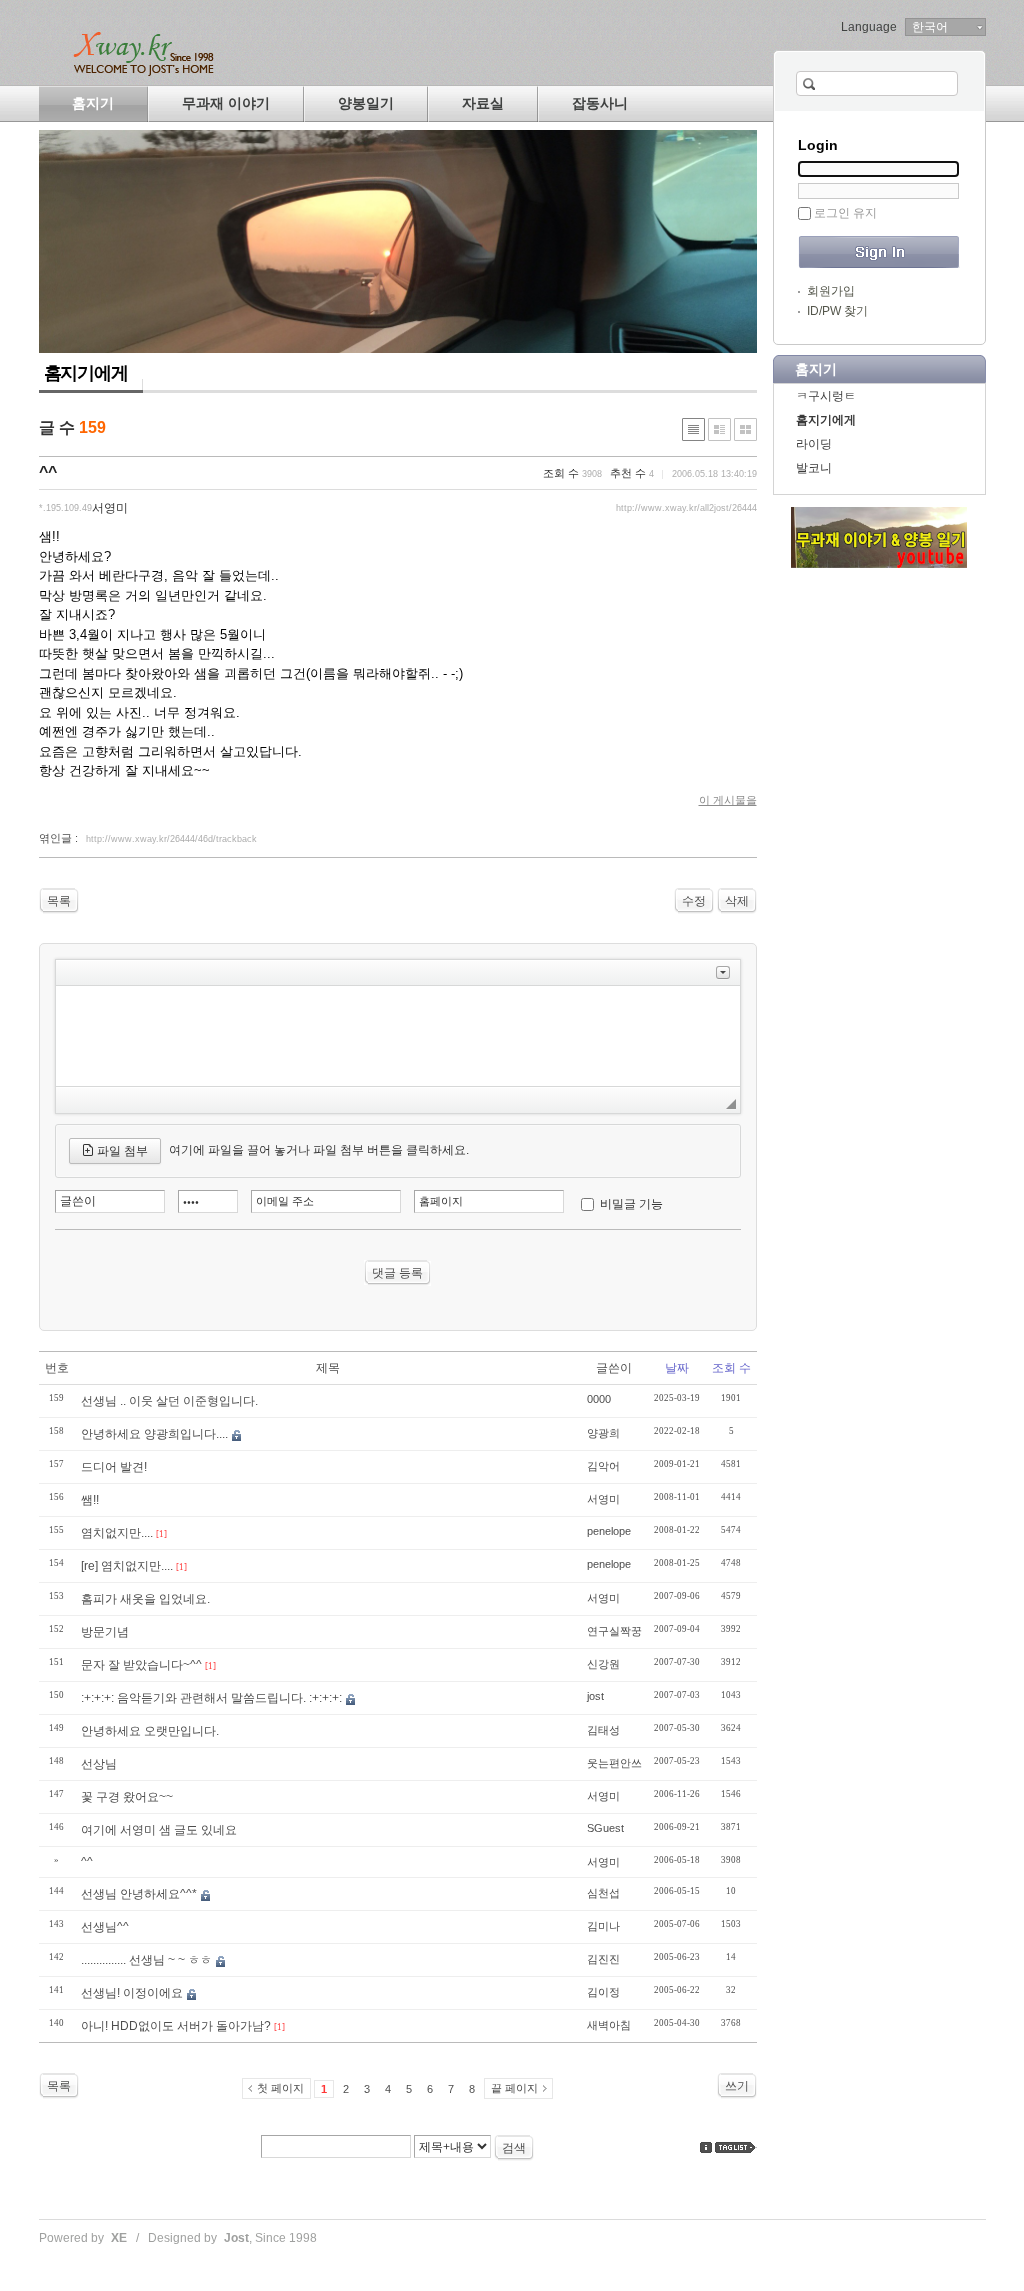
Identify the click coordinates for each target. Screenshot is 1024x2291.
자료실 (483, 103)
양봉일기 (366, 103)
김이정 (603, 1992)
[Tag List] (736, 2147)
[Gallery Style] (745, 429)
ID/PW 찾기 (837, 311)
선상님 (99, 1764)
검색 (514, 2148)
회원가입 (831, 291)
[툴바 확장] (723, 972)
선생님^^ (105, 1927)
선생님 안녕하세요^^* (139, 1894)
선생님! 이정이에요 (132, 1993)
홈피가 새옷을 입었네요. (145, 1599)
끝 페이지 (514, 2088)
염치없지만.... (117, 1533)
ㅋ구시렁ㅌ (826, 396)
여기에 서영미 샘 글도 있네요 (159, 1830)
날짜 (677, 1368)
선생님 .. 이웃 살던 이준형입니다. (169, 1401)
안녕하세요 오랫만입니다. (150, 1731)
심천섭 (603, 1893)
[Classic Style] (693, 429)
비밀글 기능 (631, 1204)
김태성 (603, 1730)
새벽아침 (609, 2025)
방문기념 (105, 1632)
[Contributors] (706, 2147)
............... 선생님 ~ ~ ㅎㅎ (146, 1960)
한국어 (930, 27)
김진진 (603, 1959)
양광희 (603, 1433)
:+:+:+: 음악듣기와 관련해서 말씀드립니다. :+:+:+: (211, 1698)
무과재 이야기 (226, 103)
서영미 (603, 1499)
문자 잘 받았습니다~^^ (141, 1665)
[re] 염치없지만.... (127, 1566)
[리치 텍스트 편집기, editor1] (398, 1036)
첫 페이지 (280, 2088)
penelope (609, 1531)
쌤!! (90, 1500)
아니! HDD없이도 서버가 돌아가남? (176, 2026)
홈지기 (93, 103)
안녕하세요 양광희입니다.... (154, 1434)
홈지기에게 (826, 420)
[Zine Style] (719, 429)
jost (595, 1696)
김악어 (603, 1466)
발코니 (814, 468)
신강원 (603, 1664)
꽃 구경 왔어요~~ (127, 1797)
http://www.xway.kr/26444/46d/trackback (171, 839)
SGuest (605, 1828)
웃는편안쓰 (614, 1763)
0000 (599, 1399)
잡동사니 (600, 103)
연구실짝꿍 (614, 1631)
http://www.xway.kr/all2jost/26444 (686, 508)
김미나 (603, 1926)
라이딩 (814, 444)
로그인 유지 (845, 213)
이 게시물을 (728, 800)
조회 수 (731, 1368)
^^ (48, 472)
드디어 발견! (114, 1467)
